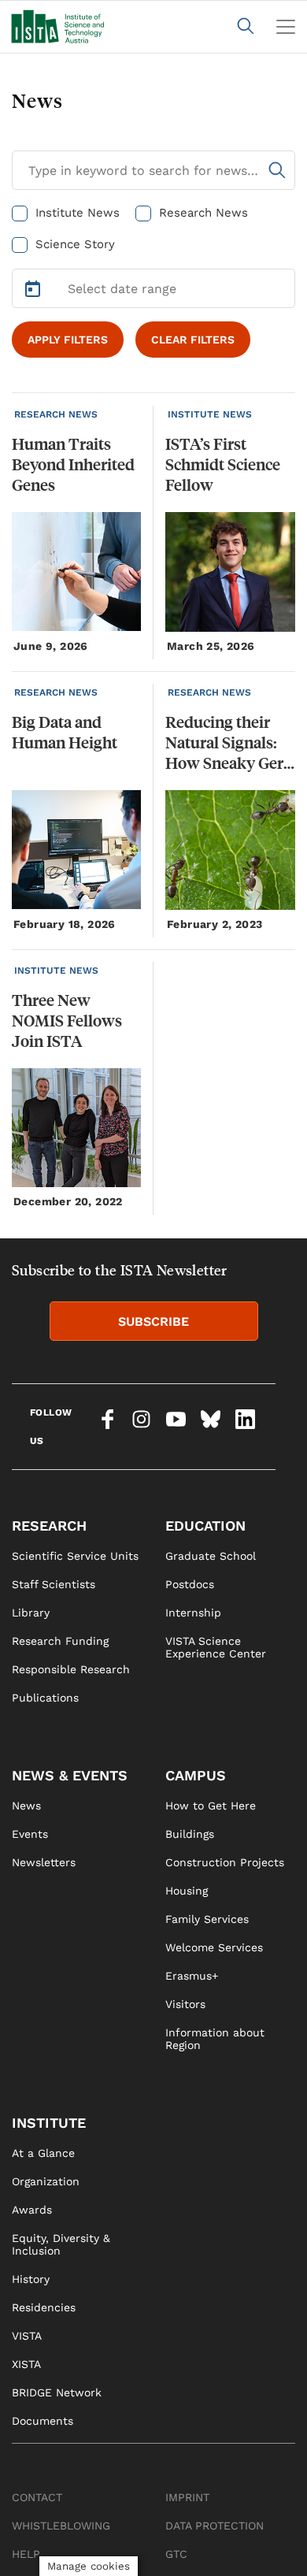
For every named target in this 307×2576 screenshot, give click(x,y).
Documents (43, 2421)
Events (30, 1834)
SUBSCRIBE (153, 1321)
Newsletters (44, 1862)
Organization (46, 2181)
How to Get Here (211, 1806)
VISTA (27, 2336)
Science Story (75, 244)
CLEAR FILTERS (193, 340)
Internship (193, 1613)
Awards (32, 2210)
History (31, 2279)
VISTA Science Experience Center (216, 1647)
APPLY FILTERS (68, 340)
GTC (176, 2554)
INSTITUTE (49, 2123)
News (26, 1806)
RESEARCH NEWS (56, 414)
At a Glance (43, 2153)
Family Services (207, 1919)
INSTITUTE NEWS (210, 414)
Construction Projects (225, 1862)
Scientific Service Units (75, 1556)
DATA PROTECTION (215, 2526)
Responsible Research (71, 1669)
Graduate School (211, 1556)
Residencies (44, 2307)
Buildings (190, 1834)
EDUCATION (205, 1526)
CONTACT (37, 2497)
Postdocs (190, 1584)
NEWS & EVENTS (70, 1775)
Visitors (185, 2004)
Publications (45, 1698)
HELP (26, 2554)
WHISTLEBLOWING (61, 2526)
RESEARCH (49, 1526)
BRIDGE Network (57, 2392)
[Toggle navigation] (286, 27)
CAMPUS (196, 1775)
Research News (203, 213)
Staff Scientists (54, 1584)
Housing (187, 1891)
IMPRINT (187, 2497)
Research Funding (60, 1641)
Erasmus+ (192, 1976)
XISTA (26, 2364)
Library (31, 1613)
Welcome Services (214, 1947)
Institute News (78, 213)
